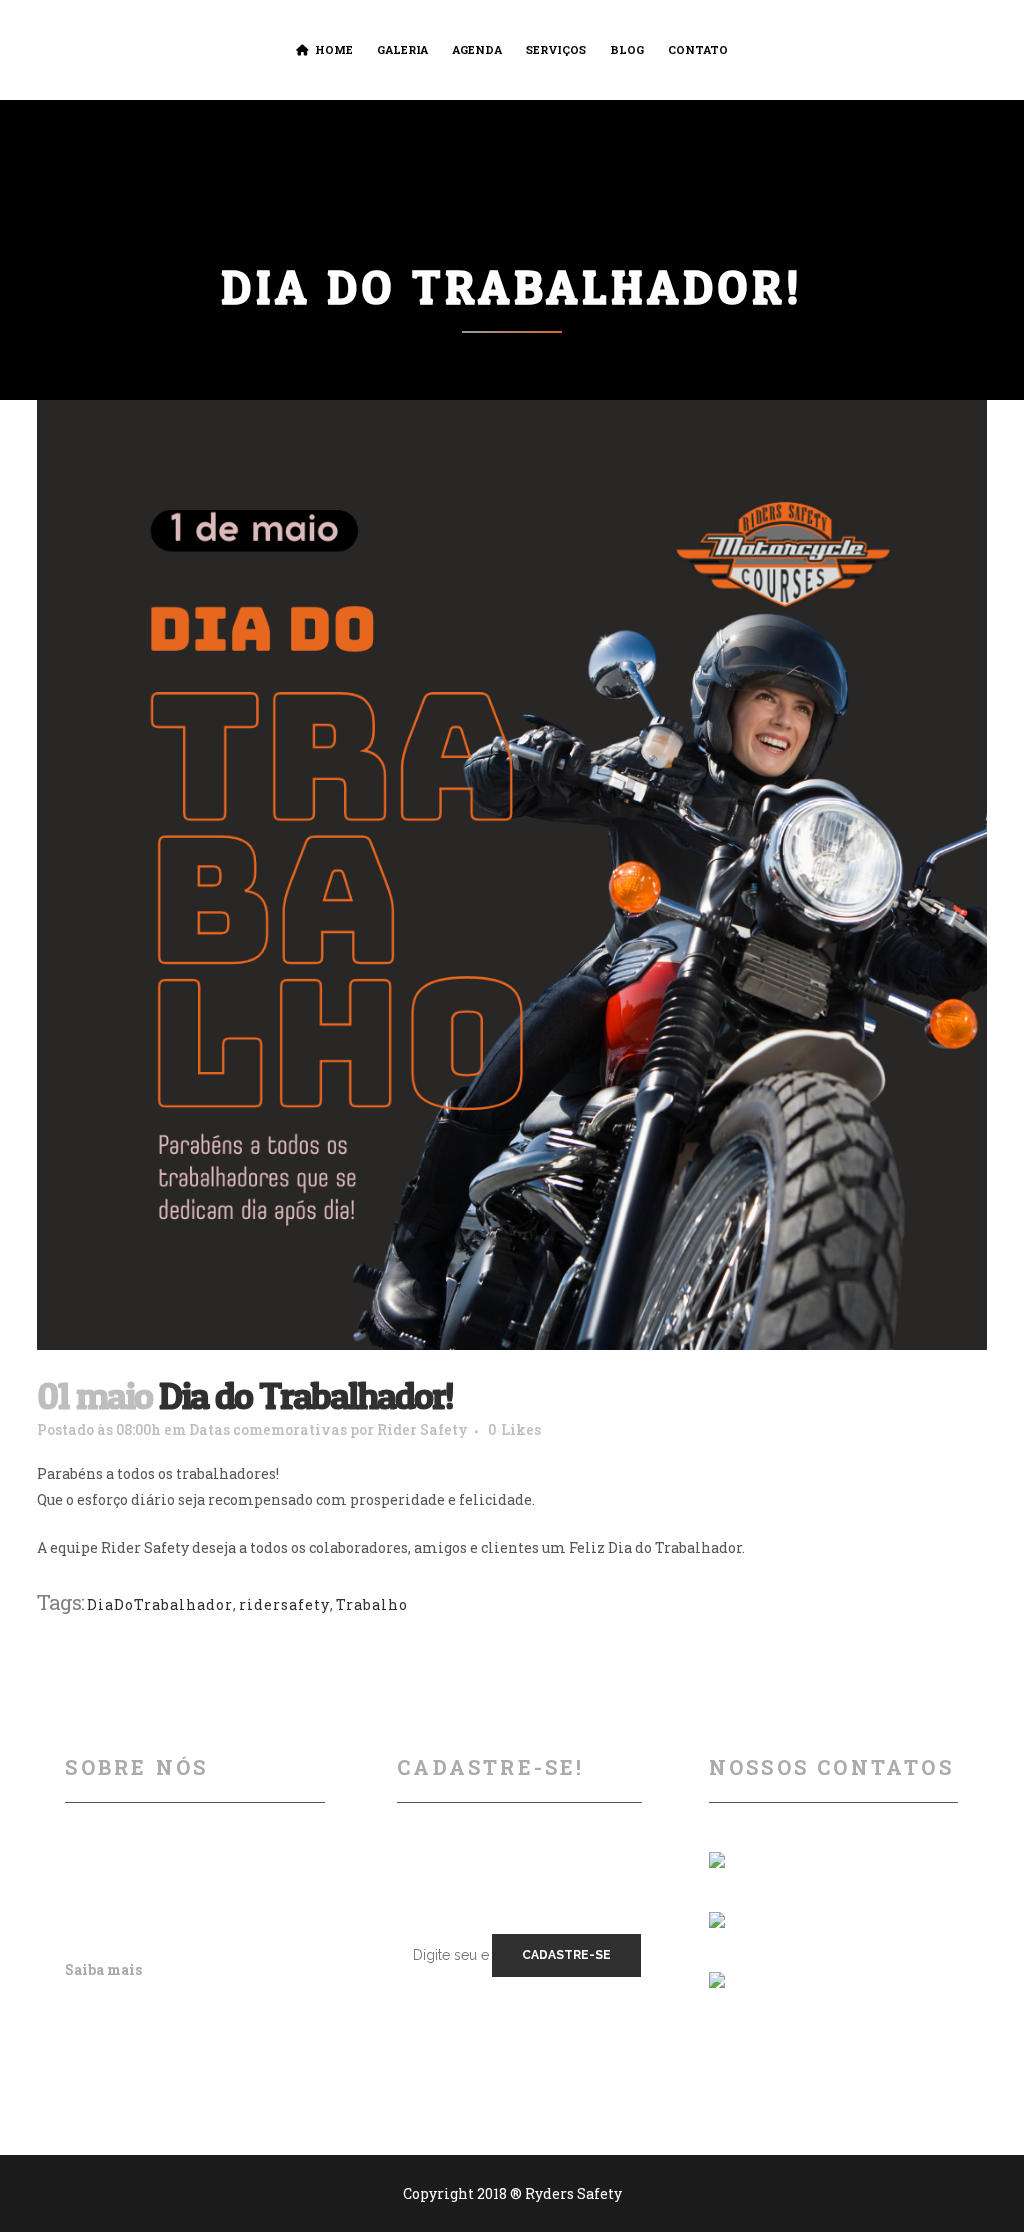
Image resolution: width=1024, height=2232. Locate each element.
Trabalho (372, 1604)
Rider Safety (422, 1429)
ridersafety (284, 1604)
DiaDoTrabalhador (160, 1604)
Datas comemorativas (268, 1429)
